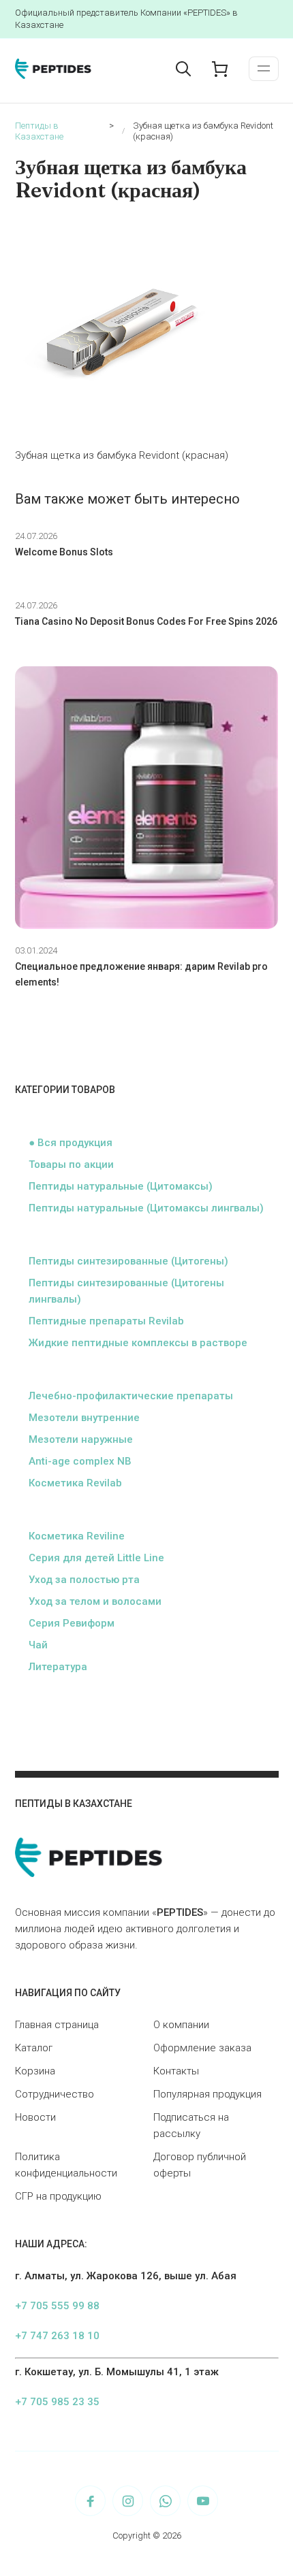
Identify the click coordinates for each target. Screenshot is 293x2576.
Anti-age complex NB (80, 1461)
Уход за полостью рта (84, 1580)
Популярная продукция (207, 2094)
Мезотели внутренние (84, 1418)
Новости (35, 2117)
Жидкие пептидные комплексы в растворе (138, 1343)
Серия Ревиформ (72, 1623)
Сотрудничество (55, 2094)
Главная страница (57, 2025)
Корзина (35, 2071)
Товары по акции (71, 1164)
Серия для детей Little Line (96, 1558)
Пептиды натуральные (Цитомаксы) (121, 1186)
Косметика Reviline (77, 1536)
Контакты (176, 2071)
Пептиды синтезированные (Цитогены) (128, 1261)
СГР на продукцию (58, 2196)
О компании (181, 2025)
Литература (58, 1667)
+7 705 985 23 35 (57, 2402)
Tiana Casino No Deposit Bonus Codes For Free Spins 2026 (146, 621)
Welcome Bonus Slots (64, 552)
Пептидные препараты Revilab (106, 1321)
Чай (38, 1645)
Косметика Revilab (75, 1483)
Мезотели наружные (81, 1439)
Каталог (34, 2048)
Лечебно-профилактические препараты (131, 1396)
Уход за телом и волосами (95, 1601)
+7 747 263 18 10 (57, 2336)
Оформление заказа (202, 2048)
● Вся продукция (71, 1143)
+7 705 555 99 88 (57, 2306)
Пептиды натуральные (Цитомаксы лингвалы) (146, 1208)
